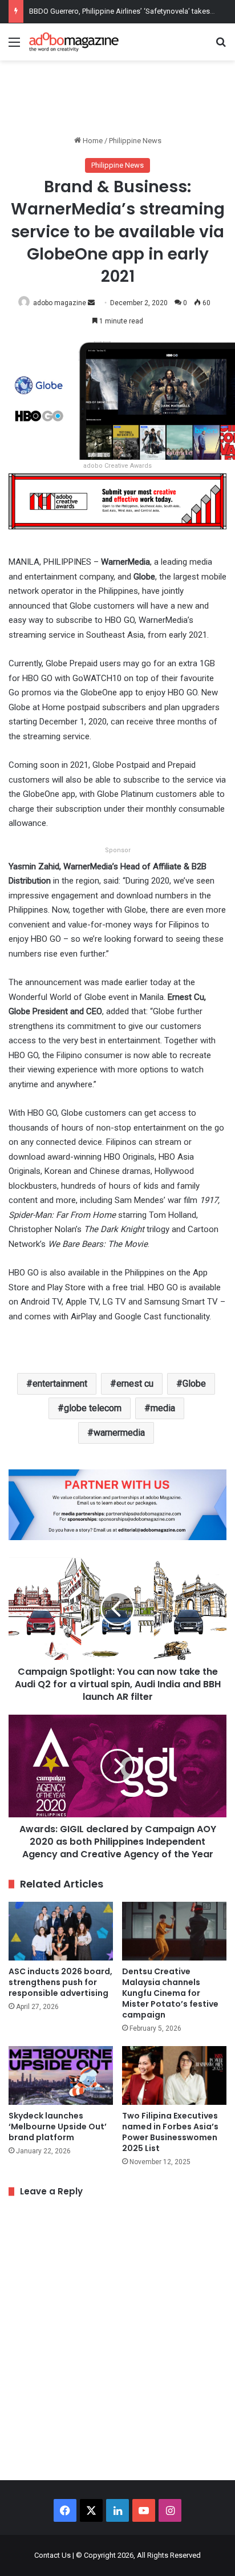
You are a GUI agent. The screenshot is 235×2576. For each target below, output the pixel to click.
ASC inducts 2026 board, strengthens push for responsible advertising (60, 1982)
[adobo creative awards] (117, 501)
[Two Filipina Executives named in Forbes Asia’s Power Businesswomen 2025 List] (174, 2075)
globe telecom (93, 1408)
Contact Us (52, 2555)
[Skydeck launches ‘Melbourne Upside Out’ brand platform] (61, 2075)
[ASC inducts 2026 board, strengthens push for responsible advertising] (61, 1931)
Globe (194, 1384)
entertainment (60, 1384)
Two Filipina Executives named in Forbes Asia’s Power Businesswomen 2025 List (170, 2132)
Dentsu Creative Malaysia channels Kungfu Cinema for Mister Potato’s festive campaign (170, 1993)
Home (92, 141)
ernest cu (135, 1384)
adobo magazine (60, 303)
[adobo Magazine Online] (74, 42)
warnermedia (119, 1433)
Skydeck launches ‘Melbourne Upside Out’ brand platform (58, 2127)
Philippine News (135, 141)
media (163, 1408)
